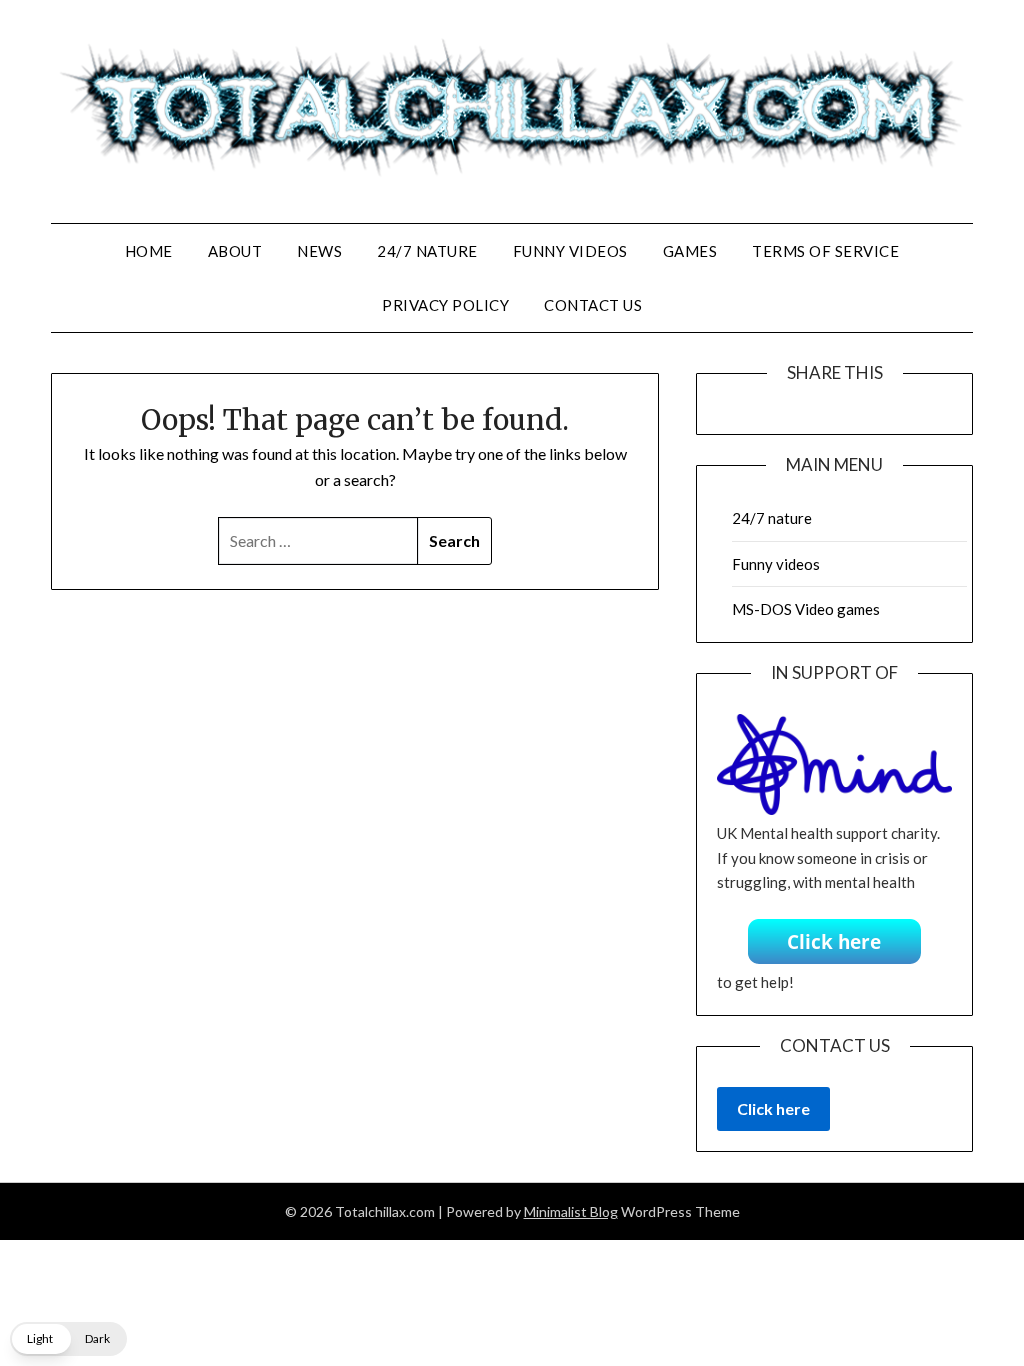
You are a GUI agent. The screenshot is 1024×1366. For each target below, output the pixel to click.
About (235, 251)
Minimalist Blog (571, 1211)
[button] (68, 1339)
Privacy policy (445, 305)
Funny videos (570, 251)
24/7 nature (427, 251)
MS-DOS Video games (806, 609)
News (319, 251)
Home (149, 251)
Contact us (593, 305)
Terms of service (825, 251)
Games (690, 251)
